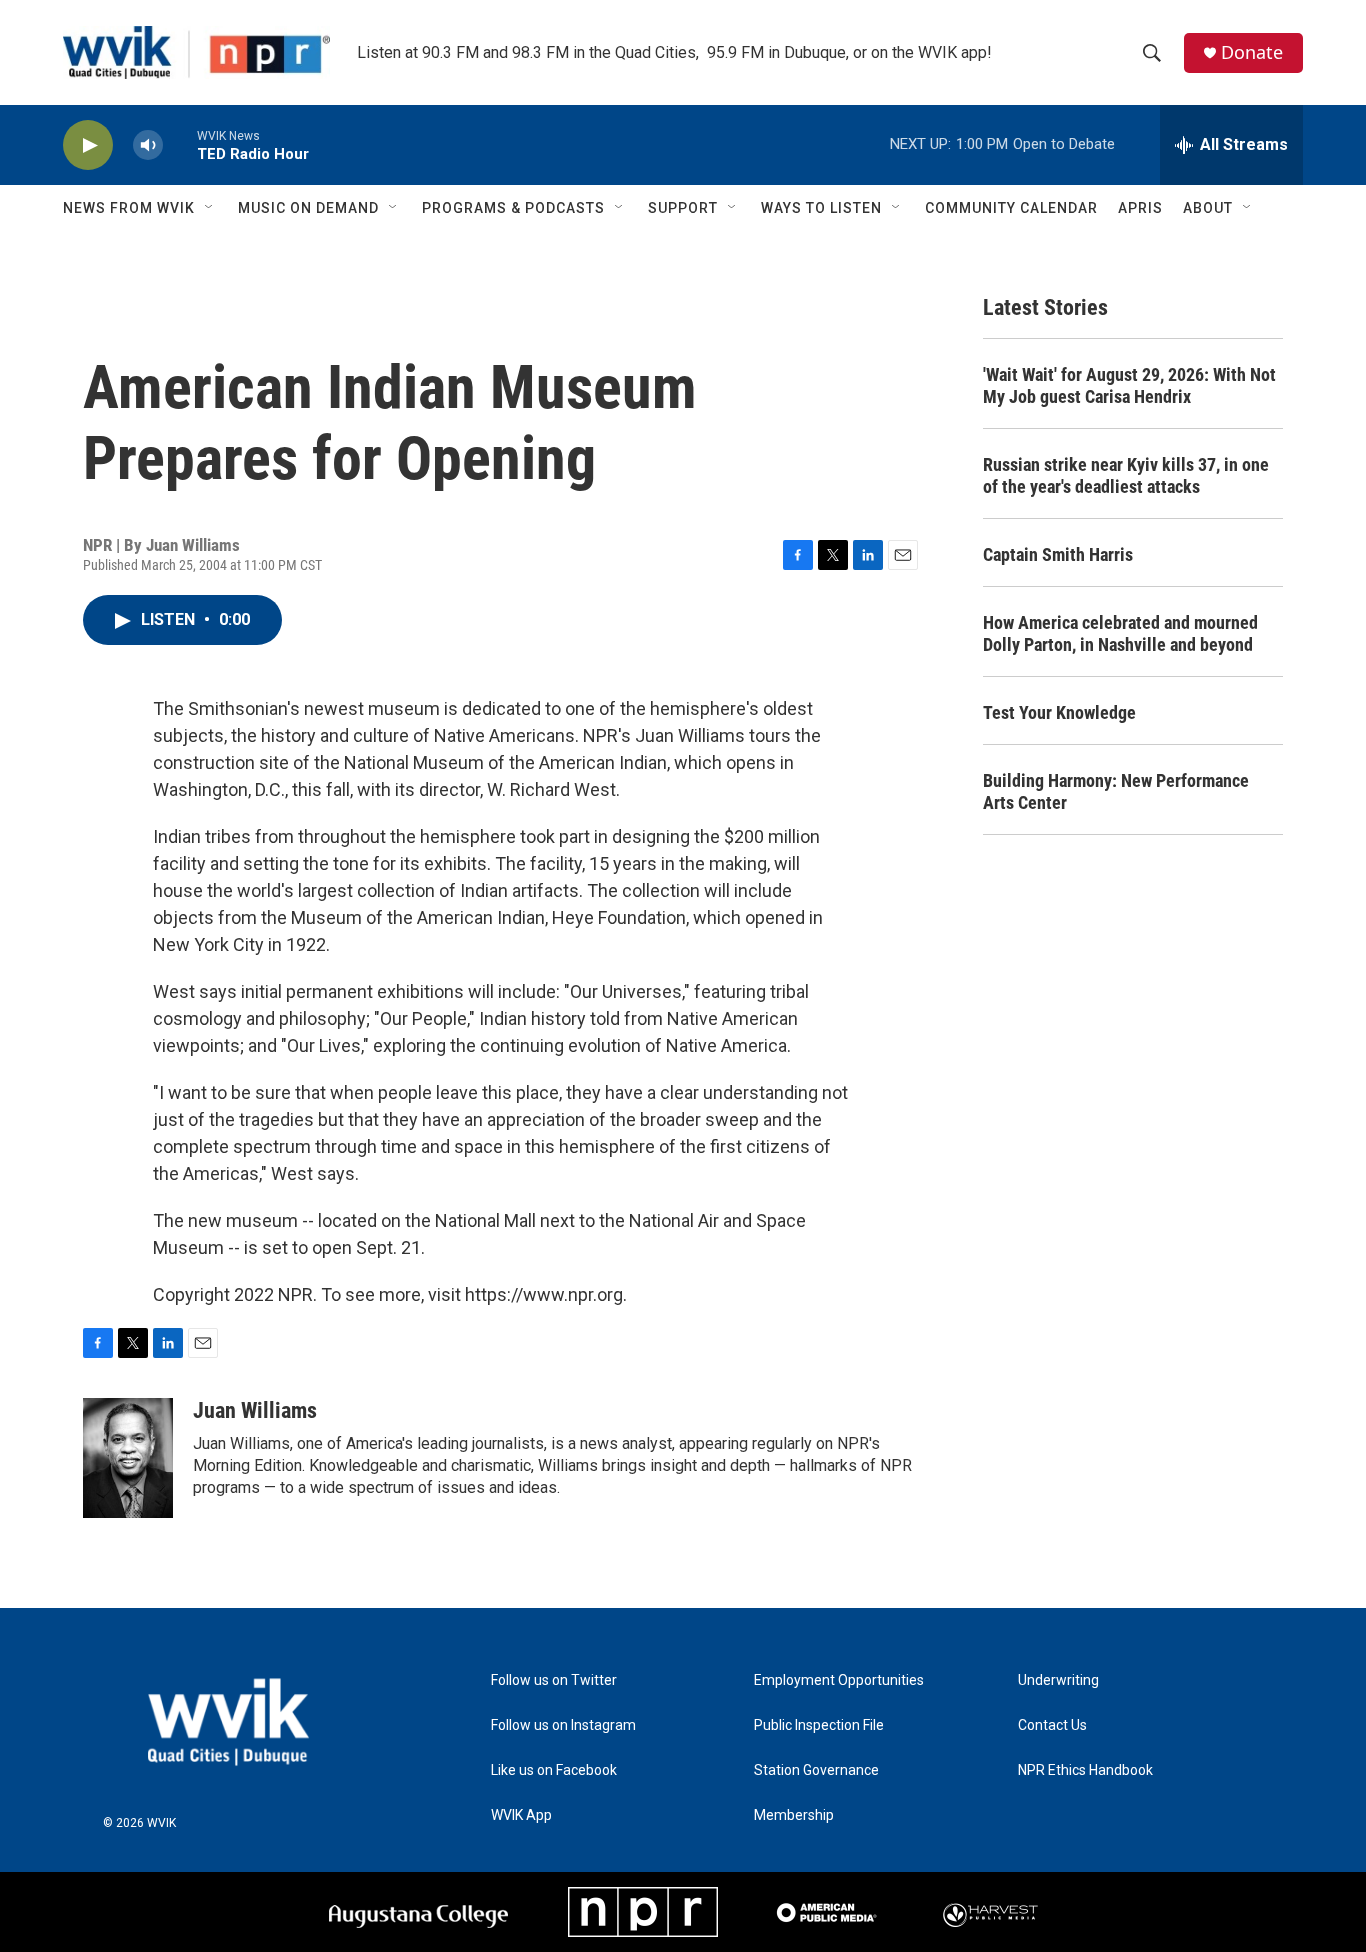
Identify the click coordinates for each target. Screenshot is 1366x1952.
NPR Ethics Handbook (1085, 1770)
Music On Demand (308, 208)
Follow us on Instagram (563, 1725)
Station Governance (816, 1770)
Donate (1252, 52)
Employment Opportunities (839, 1680)
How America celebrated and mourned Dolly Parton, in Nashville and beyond (1120, 633)
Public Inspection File (819, 1725)
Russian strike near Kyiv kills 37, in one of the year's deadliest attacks (1126, 475)
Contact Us (1052, 1725)
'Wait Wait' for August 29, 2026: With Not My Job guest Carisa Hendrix (1129, 385)
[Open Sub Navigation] (210, 208)
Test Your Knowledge (1059, 712)
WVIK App (521, 1815)
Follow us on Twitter (554, 1680)
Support (683, 208)
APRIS (1140, 208)
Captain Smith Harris (1058, 554)
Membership (794, 1815)
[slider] (180, 144)
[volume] (148, 145)
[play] (88, 145)
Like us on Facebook (554, 1770)
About (1208, 208)
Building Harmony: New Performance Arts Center (1116, 791)
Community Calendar (1011, 208)
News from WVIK (129, 208)
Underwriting (1058, 1680)
